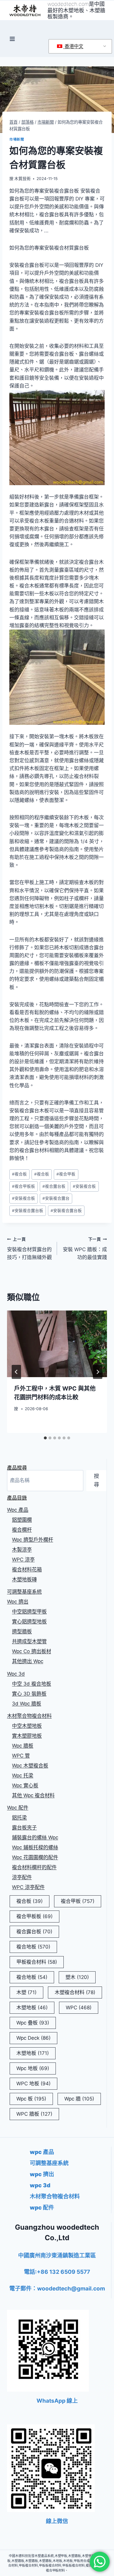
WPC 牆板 (34, 2114)
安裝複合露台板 (28, 1211)
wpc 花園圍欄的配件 (35, 1857)
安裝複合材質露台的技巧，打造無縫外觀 (29, 1249)
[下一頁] (98, 1372)
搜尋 (96, 1480)
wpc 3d (16, 1674)
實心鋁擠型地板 (29, 1621)
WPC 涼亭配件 (28, 1887)
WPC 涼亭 (23, 1560)
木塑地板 (32, 2008)
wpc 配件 (18, 1808)
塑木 (77, 1977)
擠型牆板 (22, 1631)
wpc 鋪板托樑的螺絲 (35, 1847)
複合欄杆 (22, 1530)
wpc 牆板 (23, 1746)
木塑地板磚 (24, 1579)
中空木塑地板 (27, 1726)
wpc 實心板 (25, 1785)
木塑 (26, 1992)
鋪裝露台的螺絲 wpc (35, 1837)
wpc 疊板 (33, 2023)
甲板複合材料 (37, 1962)
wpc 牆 (79, 2099)
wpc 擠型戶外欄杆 (33, 1540)
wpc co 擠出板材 (32, 1651)
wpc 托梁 (23, 1775)
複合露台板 (54, 1186)
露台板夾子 (24, 1828)
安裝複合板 (84, 1186)
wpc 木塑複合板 (30, 1766)
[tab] (45, 1438)
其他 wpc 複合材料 (33, 1795)
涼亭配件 (22, 1877)
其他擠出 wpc (28, 1661)
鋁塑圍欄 (22, 1520)
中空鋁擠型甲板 (29, 1612)
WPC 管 (21, 1756)
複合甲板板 (24, 1186)
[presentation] (57, 1344)
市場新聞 (17, 139)
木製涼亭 (22, 1550)
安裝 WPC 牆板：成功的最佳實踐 (85, 1249)
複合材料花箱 (27, 1569)
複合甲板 (66, 1174)
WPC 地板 (33, 2084)
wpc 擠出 (18, 1602)
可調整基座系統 (24, 1592)
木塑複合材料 (75, 1992)
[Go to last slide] (16, 1372)
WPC (79, 2008)
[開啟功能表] (12, 39)
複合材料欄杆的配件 (34, 1867)
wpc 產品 (18, 1510)
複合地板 (33, 1947)
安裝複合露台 (56, 1198)
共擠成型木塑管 (29, 1641)
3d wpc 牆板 (27, 1704)
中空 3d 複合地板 (32, 1684)
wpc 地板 (33, 2068)
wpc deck (33, 2038)
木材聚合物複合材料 (29, 1716)
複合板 (19, 1174)
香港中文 (73, 46)
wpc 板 (31, 2099)
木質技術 (23, 179)
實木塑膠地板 (27, 1736)
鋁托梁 (19, 1818)
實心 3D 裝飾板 (29, 1694)
